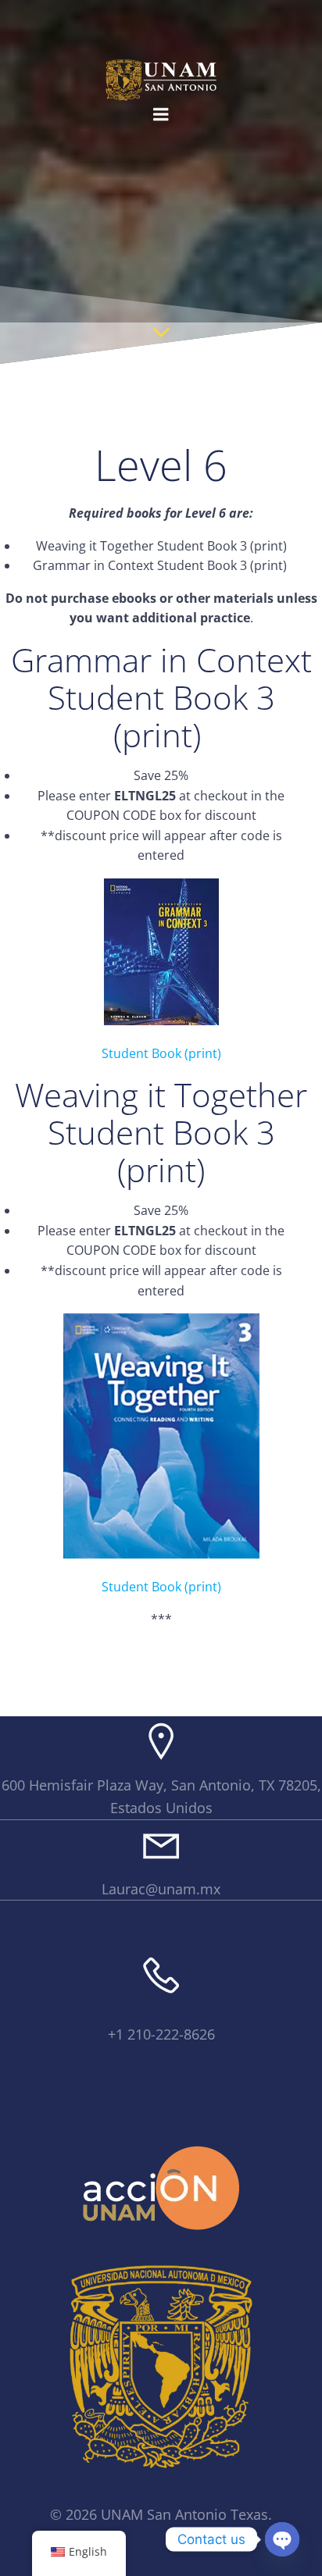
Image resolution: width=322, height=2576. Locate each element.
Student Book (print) (161, 1053)
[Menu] (161, 115)
